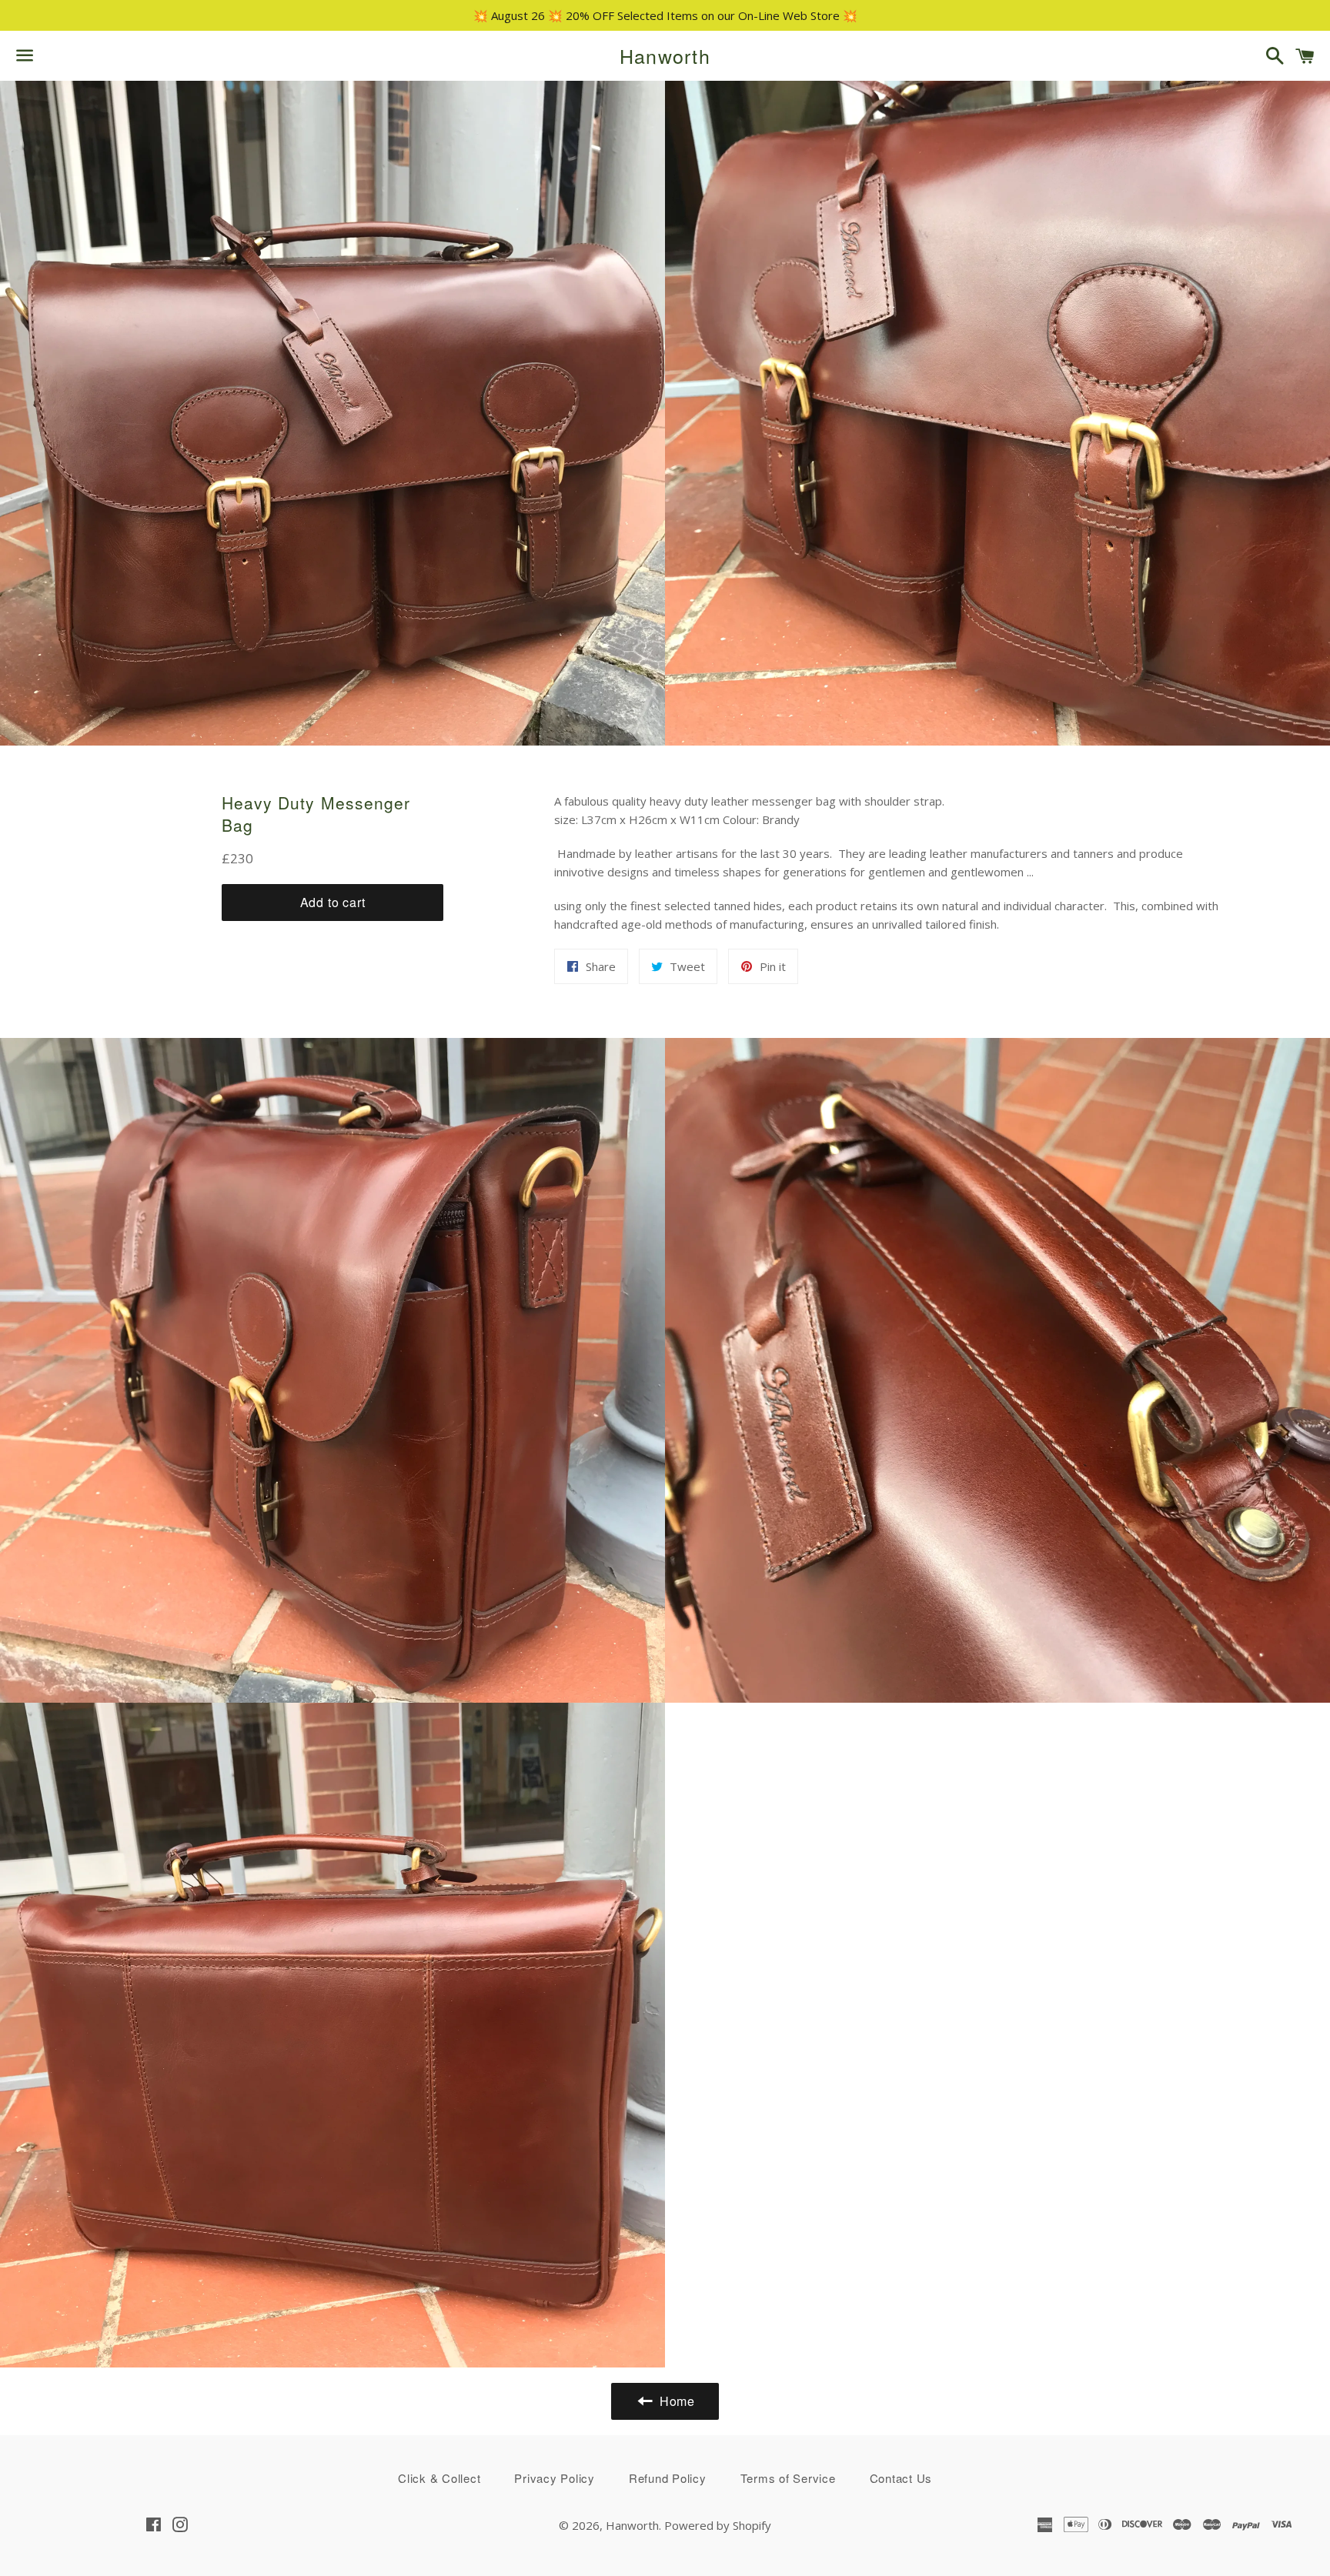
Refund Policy (668, 2478)
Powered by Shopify (718, 2525)
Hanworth (665, 56)
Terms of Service (788, 2478)
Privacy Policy (555, 2478)
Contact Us (901, 2478)
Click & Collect (439, 2478)
